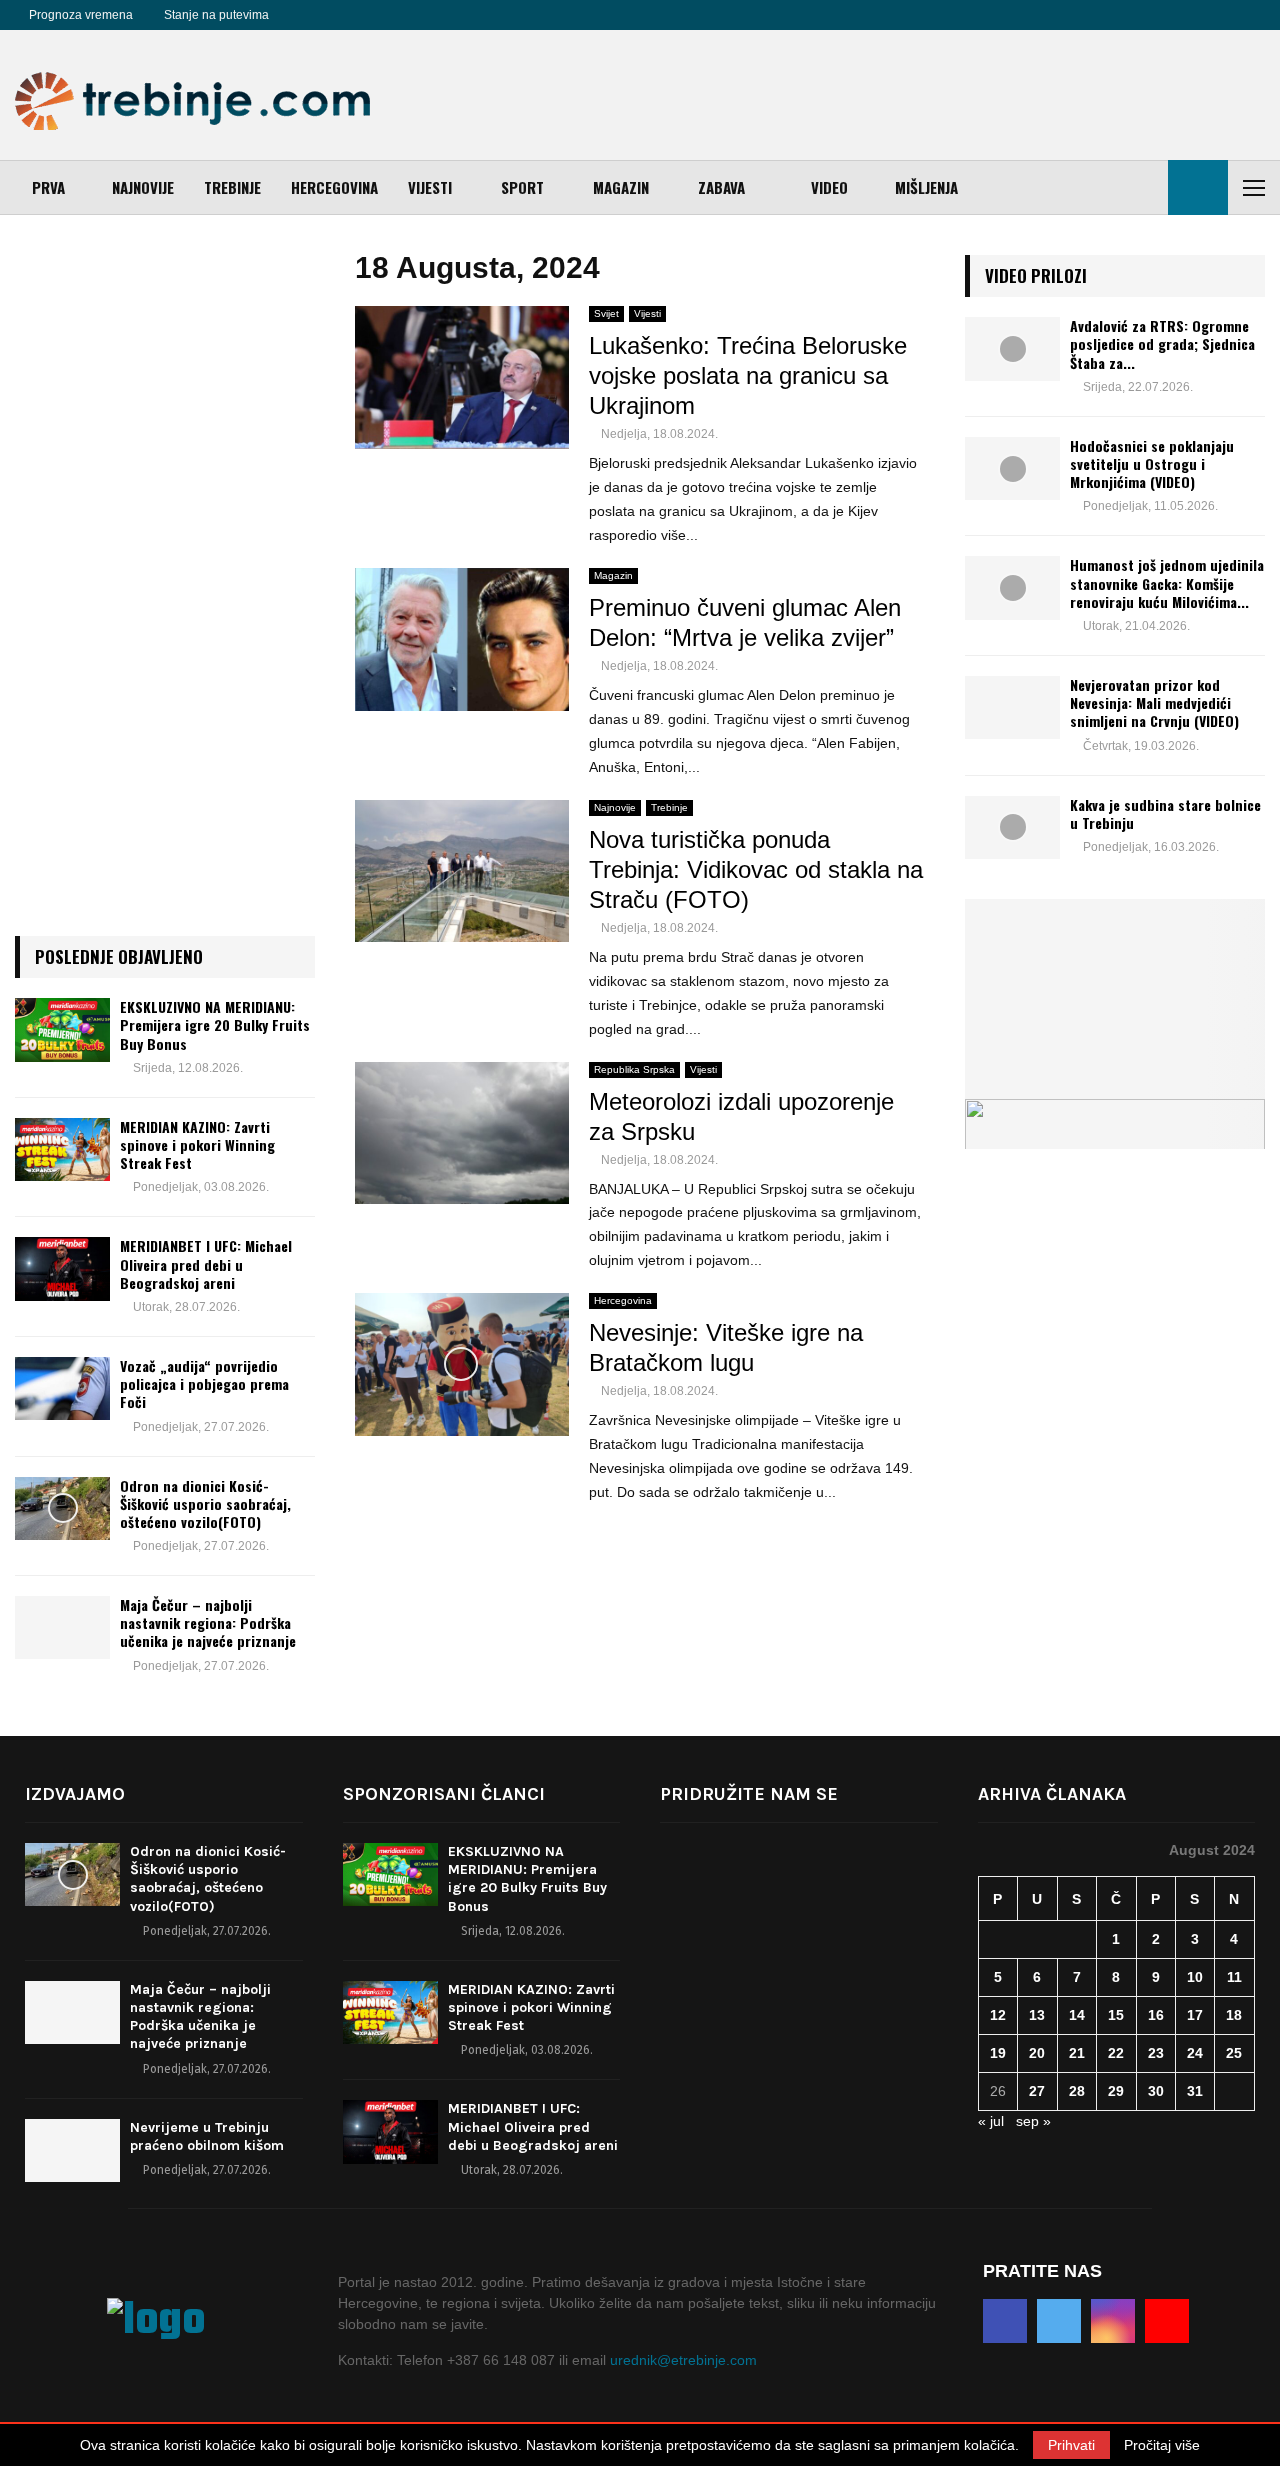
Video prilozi (1036, 275)
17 (1195, 2015)
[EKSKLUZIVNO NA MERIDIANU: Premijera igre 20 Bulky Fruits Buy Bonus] (62, 1029)
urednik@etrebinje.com (683, 2360)
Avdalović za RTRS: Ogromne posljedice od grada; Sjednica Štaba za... (1162, 343)
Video (829, 187)
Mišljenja (926, 187)
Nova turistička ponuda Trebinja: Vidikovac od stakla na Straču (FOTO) (756, 869)
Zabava (721, 187)
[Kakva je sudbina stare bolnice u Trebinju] (1012, 827)
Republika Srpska (634, 1069)
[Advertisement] (901, 95)
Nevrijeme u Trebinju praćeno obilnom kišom (207, 2136)
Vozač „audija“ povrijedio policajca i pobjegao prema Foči (204, 1383)
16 (1156, 2015)
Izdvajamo (75, 1794)
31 (1195, 2091)
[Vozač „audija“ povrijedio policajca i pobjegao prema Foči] (62, 1388)
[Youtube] (373, 15)
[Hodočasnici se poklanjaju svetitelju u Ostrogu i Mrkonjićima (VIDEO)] (1012, 468)
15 (1116, 2015)
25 (1234, 2053)
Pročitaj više (1162, 2445)
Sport (522, 187)
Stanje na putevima (216, 15)
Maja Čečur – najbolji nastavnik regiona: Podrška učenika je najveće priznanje (208, 1622)
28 (1077, 2091)
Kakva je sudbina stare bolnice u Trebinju (1165, 813)
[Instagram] (351, 15)
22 (1116, 2053)
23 (1156, 2053)
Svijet (606, 313)
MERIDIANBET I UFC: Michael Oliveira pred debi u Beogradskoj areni (206, 1263)
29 (1116, 2091)
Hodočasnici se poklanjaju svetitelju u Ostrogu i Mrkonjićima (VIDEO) (1152, 463)
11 (1234, 1977)
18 (1234, 2015)
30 (1156, 2091)
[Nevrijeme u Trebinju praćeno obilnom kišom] (72, 2150)
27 (1037, 2091)
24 (1195, 2053)
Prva (48, 187)
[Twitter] (329, 15)
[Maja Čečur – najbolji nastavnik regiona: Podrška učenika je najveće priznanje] (62, 1627)
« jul (991, 2121)
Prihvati (1071, 2445)
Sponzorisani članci (444, 1794)
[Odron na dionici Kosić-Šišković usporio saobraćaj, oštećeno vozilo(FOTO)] (62, 1508)
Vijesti (430, 187)
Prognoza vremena (81, 15)
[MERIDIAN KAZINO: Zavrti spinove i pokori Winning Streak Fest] (62, 1149)
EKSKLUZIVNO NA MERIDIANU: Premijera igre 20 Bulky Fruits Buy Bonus (215, 1024)
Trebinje (232, 187)
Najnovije (143, 187)
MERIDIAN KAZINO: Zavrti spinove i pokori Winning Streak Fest (197, 1144)
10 (1195, 1977)
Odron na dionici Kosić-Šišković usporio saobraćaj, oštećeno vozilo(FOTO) (205, 1503)
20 (1037, 2053)
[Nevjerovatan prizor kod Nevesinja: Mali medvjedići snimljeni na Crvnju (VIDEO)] (1012, 707)
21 (1077, 2053)
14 (1077, 2015)
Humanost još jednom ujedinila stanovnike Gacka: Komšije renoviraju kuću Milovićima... (1167, 582)
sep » (1033, 2121)
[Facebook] (307, 15)
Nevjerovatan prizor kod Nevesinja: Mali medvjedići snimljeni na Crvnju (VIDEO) (1154, 702)
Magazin (621, 187)
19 (998, 2053)
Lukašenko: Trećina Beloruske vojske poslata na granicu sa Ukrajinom (748, 375)
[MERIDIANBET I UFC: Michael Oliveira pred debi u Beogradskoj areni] (62, 1268)
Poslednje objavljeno (119, 956)
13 (1037, 2015)
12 (998, 2015)
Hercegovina (334, 187)
